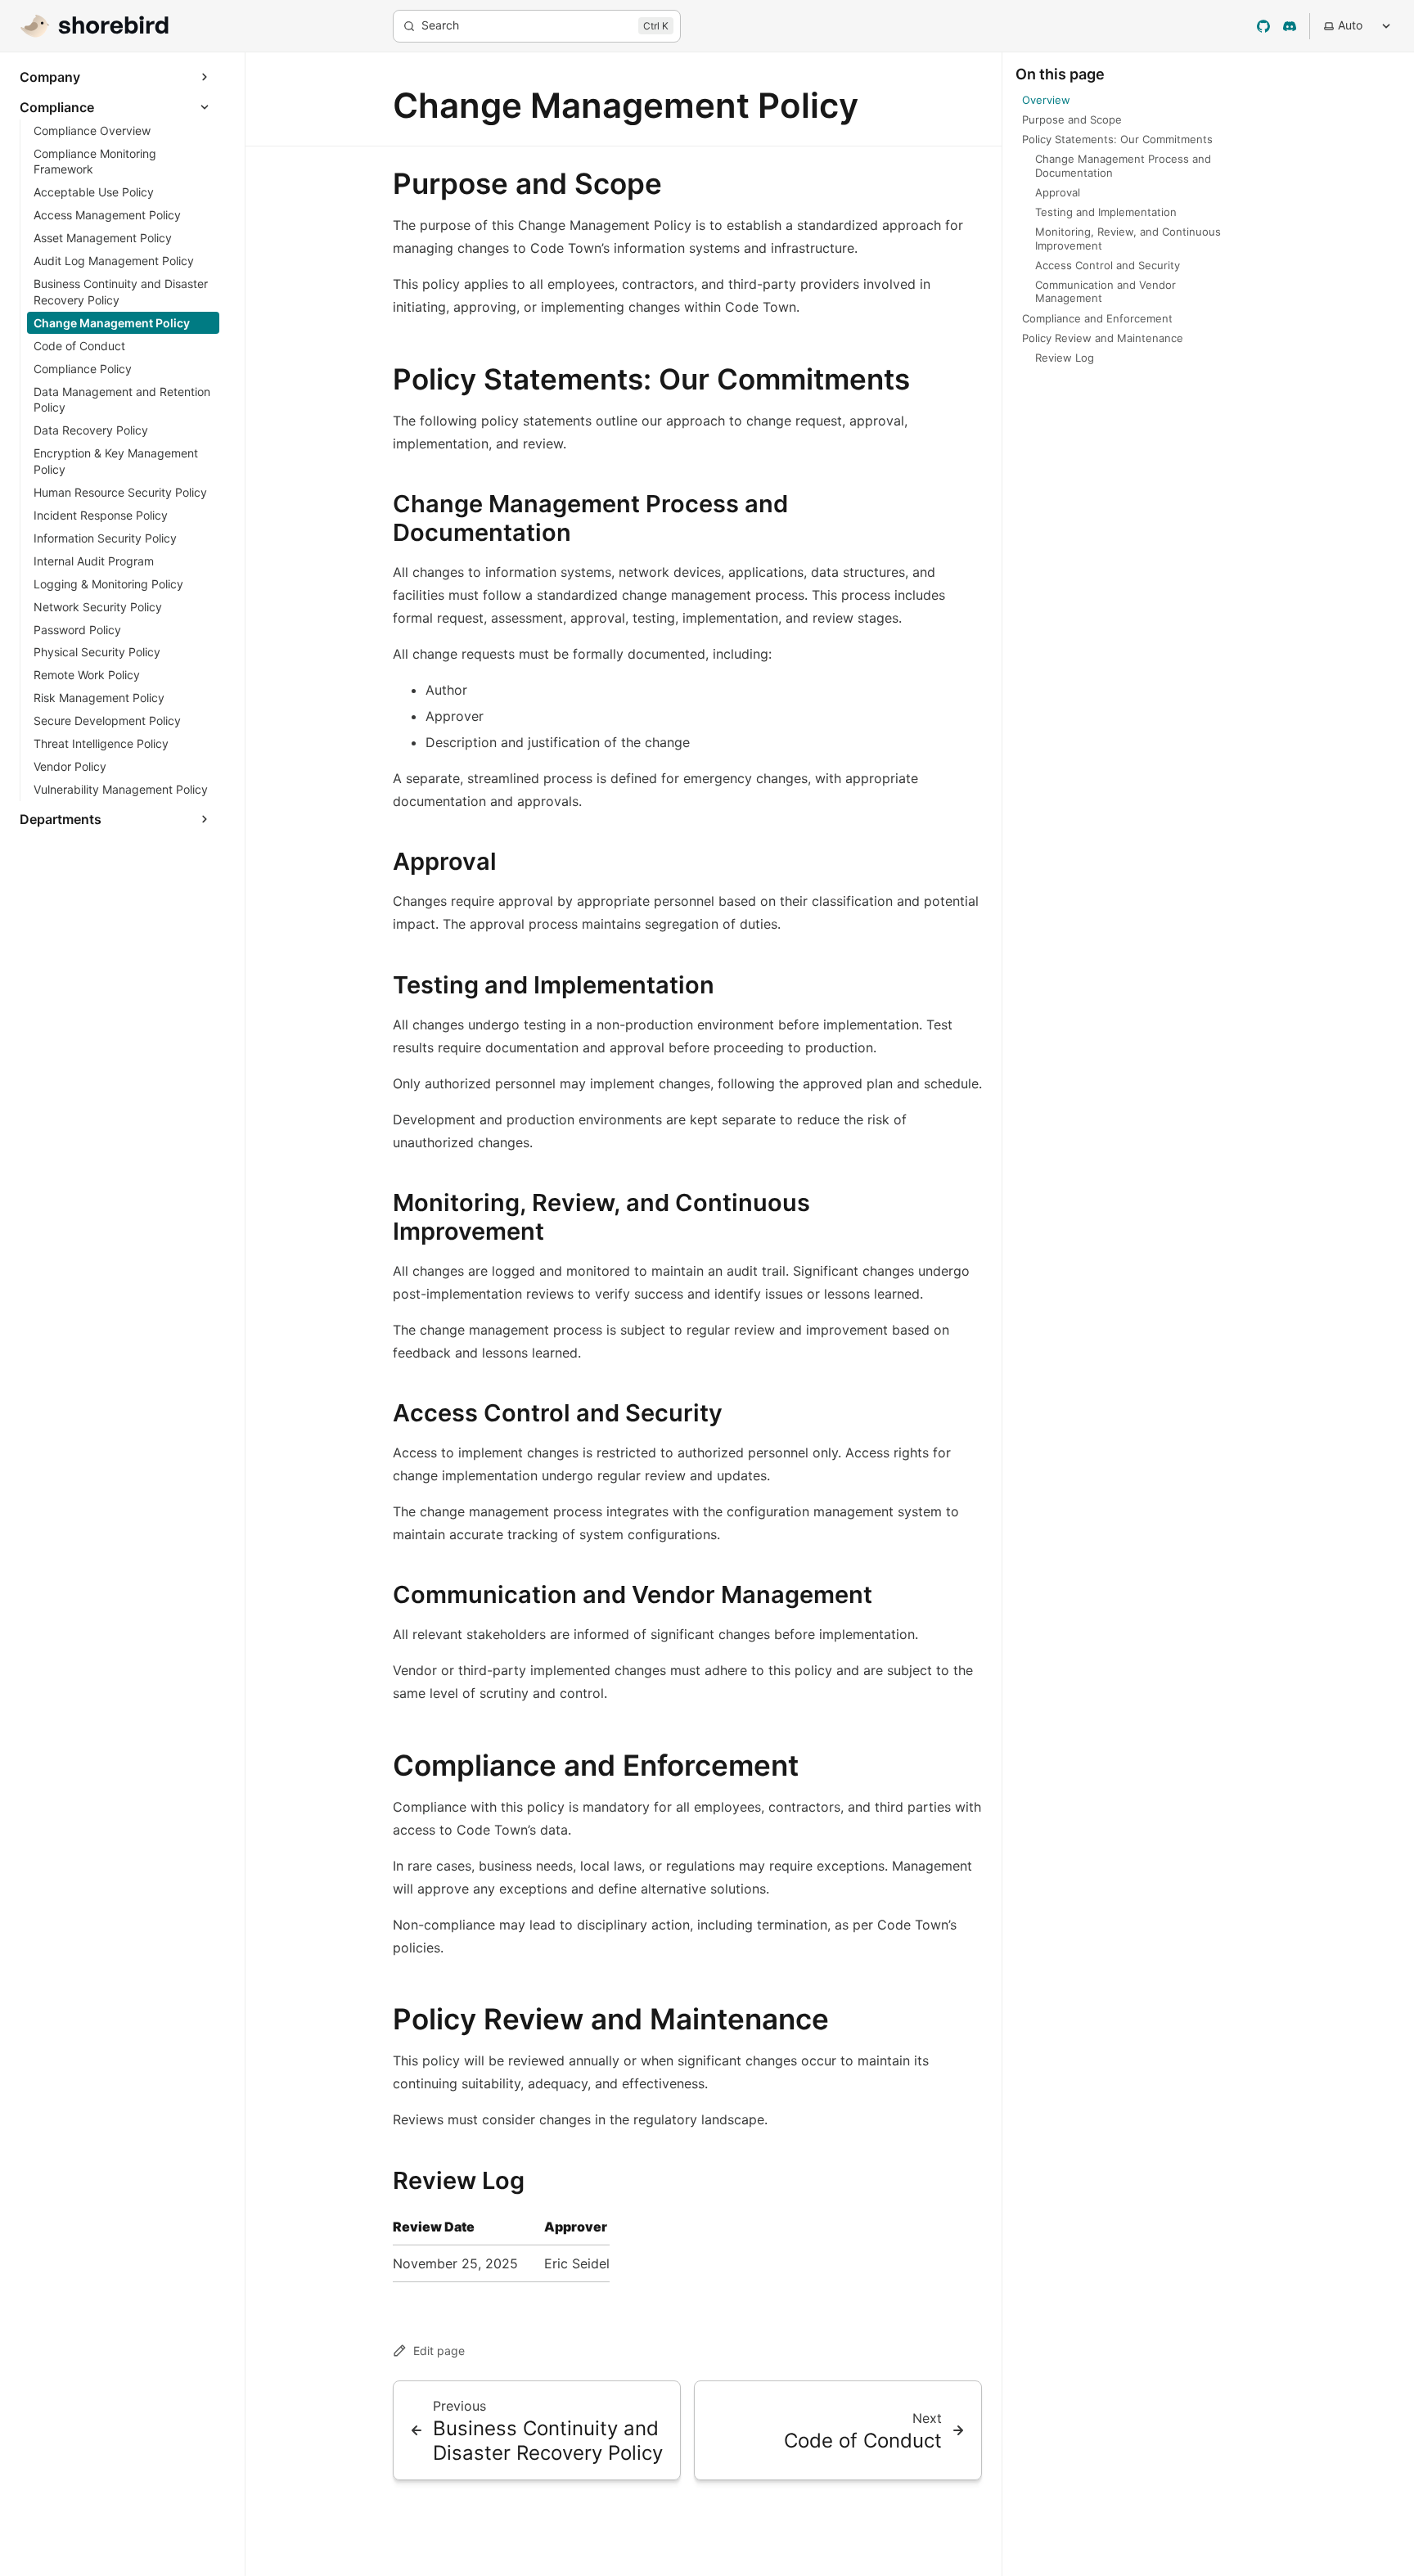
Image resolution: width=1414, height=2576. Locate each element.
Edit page (439, 2351)
